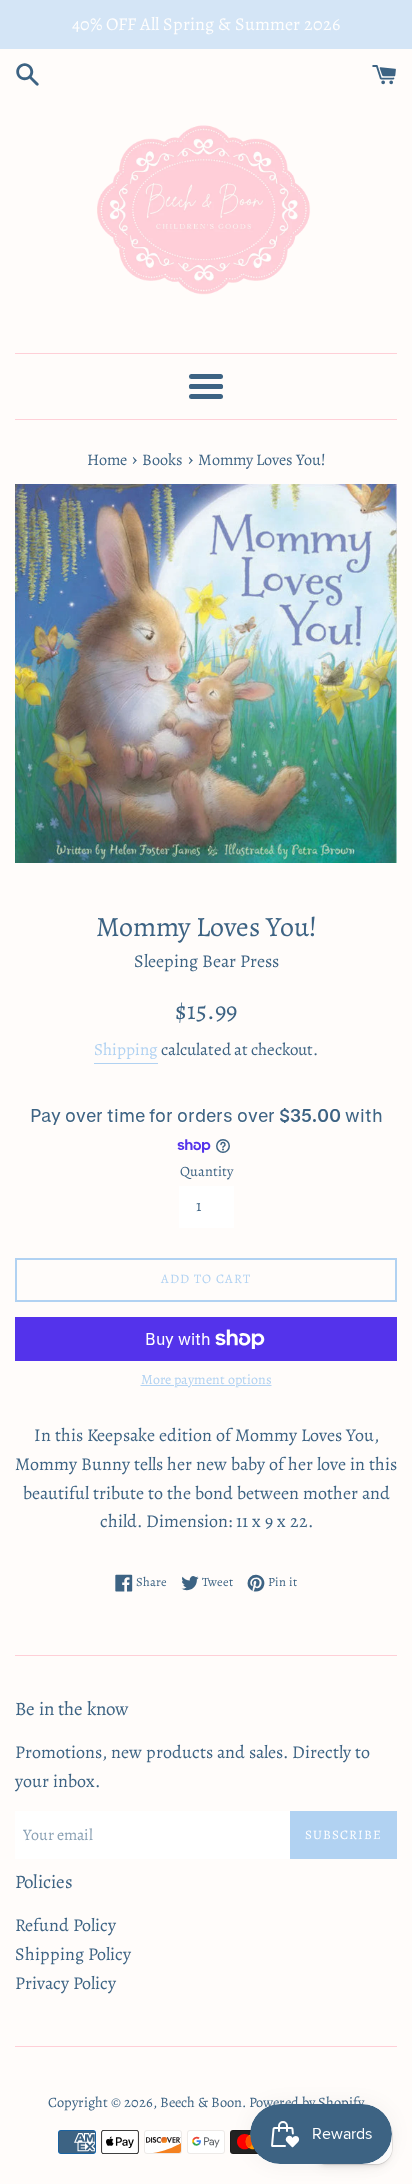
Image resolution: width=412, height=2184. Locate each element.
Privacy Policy (65, 1983)
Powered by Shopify (306, 2102)
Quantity (206, 1171)
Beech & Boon (201, 2102)
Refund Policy (65, 1925)
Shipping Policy (73, 1954)
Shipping (126, 1049)
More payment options (206, 1379)
